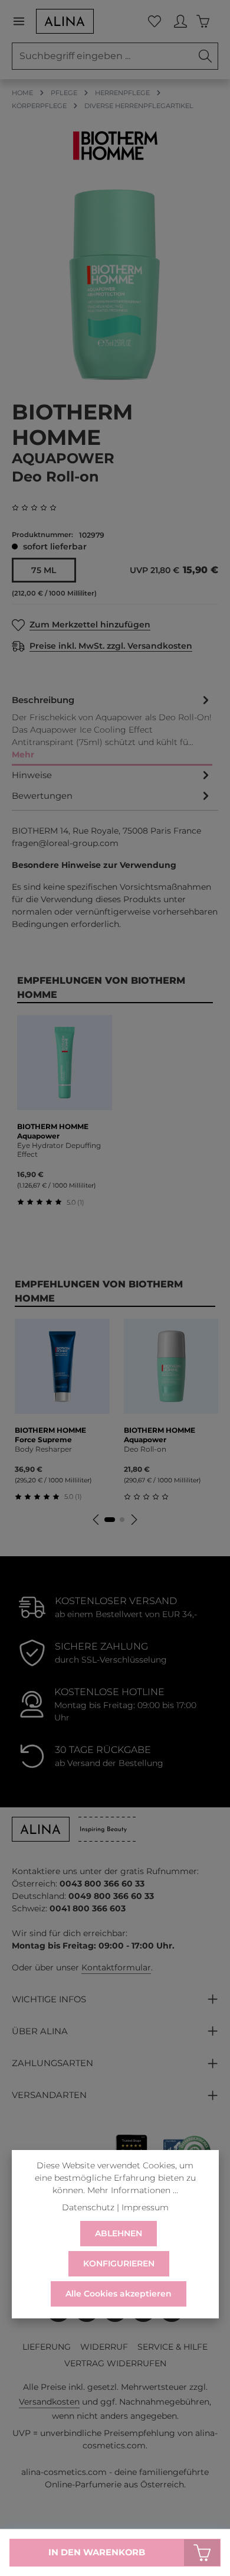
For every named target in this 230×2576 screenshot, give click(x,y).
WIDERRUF (104, 2347)
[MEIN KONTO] (180, 21)
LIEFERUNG (47, 2347)
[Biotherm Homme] (115, 146)
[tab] (112, 728)
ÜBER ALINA (40, 2031)
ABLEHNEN (119, 2233)
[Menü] (24, 21)
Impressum (145, 2207)
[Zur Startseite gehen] (65, 21)
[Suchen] (206, 56)
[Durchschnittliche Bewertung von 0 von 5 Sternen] (39, 508)
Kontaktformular (116, 1967)
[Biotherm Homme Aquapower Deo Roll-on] (115, 284)
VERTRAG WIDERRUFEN (115, 2363)
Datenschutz (88, 2207)
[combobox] (103, 56)
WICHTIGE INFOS (49, 1999)
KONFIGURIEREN (119, 2263)
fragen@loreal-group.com (65, 843)
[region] (115, 284)
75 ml (44, 570)
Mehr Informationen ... (133, 2190)
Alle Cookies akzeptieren (119, 2294)
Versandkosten (49, 2402)
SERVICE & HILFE (172, 2347)
